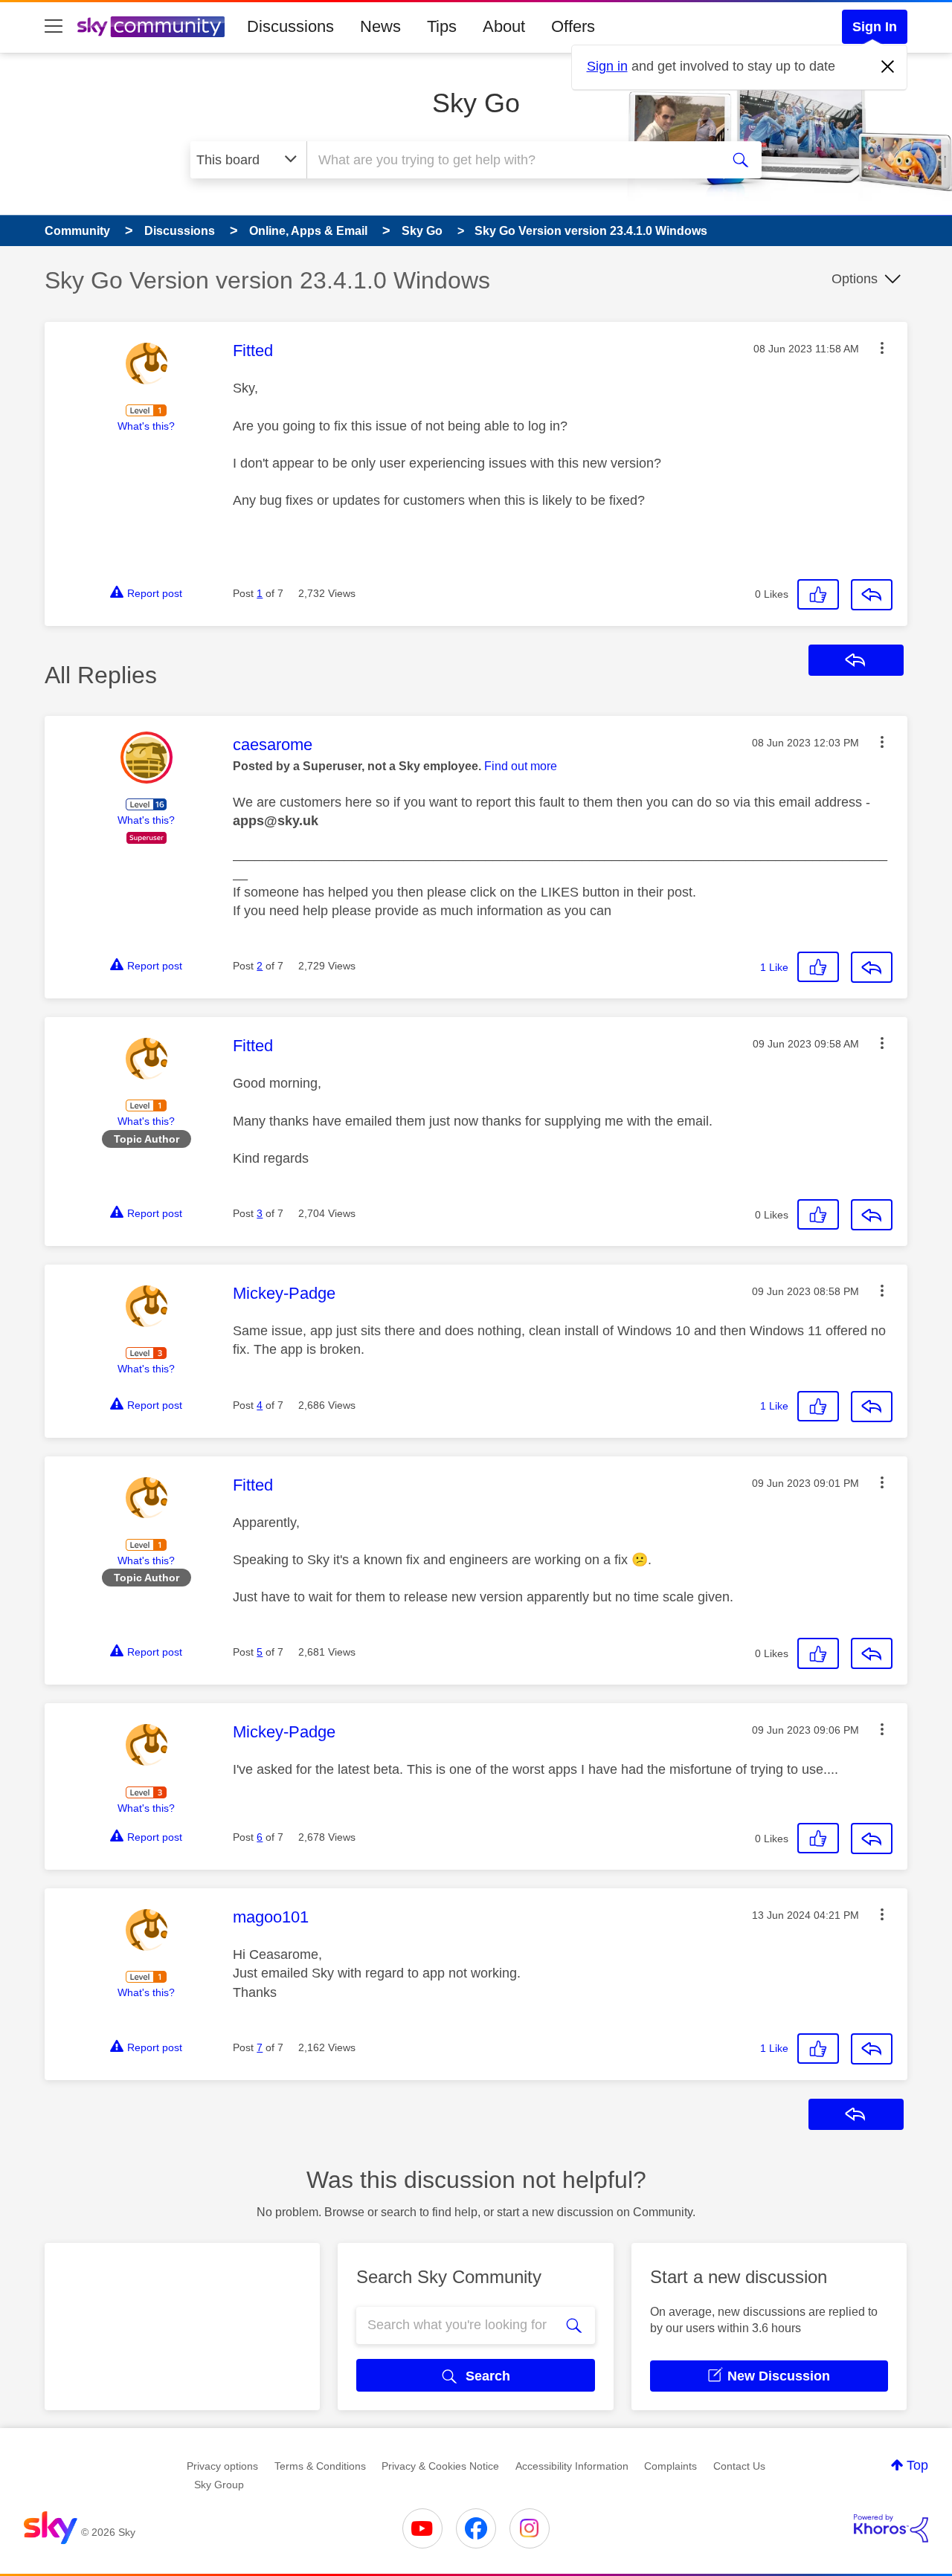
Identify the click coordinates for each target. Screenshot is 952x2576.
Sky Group (219, 2485)
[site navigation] (54, 27)
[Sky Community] (151, 27)
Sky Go (476, 103)
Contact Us (739, 2466)
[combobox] (512, 160)
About (504, 26)
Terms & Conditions (320, 2466)
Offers (573, 26)
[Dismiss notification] (888, 67)
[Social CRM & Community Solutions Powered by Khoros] (891, 2528)
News (380, 26)
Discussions (290, 26)
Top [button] (917, 2465)
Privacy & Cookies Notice (440, 2466)
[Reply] (872, 595)
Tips (442, 26)
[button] (882, 348)
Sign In (875, 27)
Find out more (521, 766)
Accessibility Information (572, 2466)
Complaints (670, 2466)
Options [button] (855, 279)
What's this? (146, 426)
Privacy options (222, 2466)
